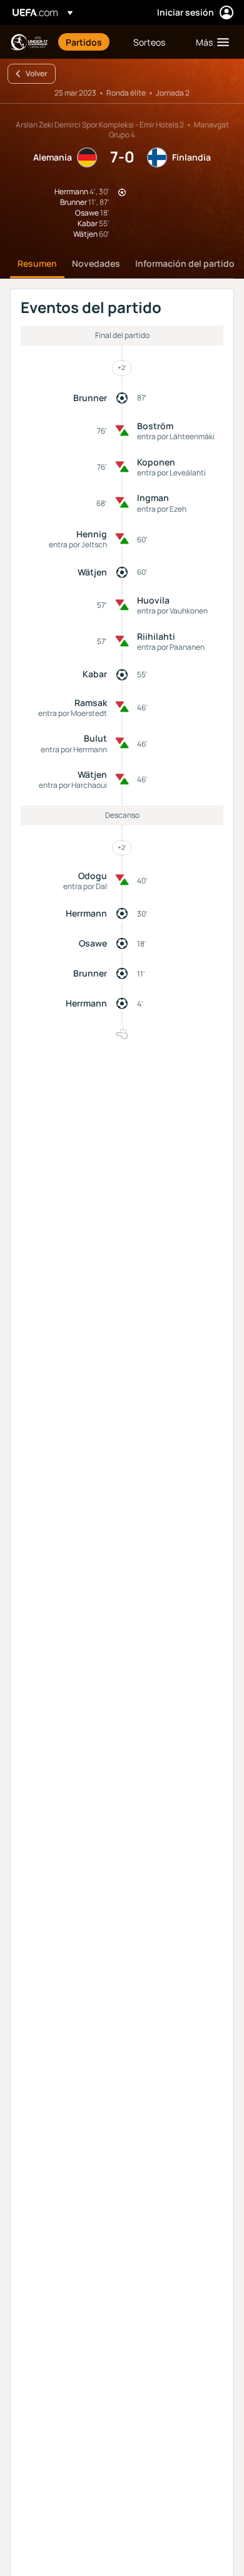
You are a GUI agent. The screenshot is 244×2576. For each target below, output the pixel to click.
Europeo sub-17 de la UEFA (29, 42)
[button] (210, 42)
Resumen (37, 263)
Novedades (96, 263)
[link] (84, 42)
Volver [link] (37, 73)
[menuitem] (89, 42)
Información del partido (185, 263)
